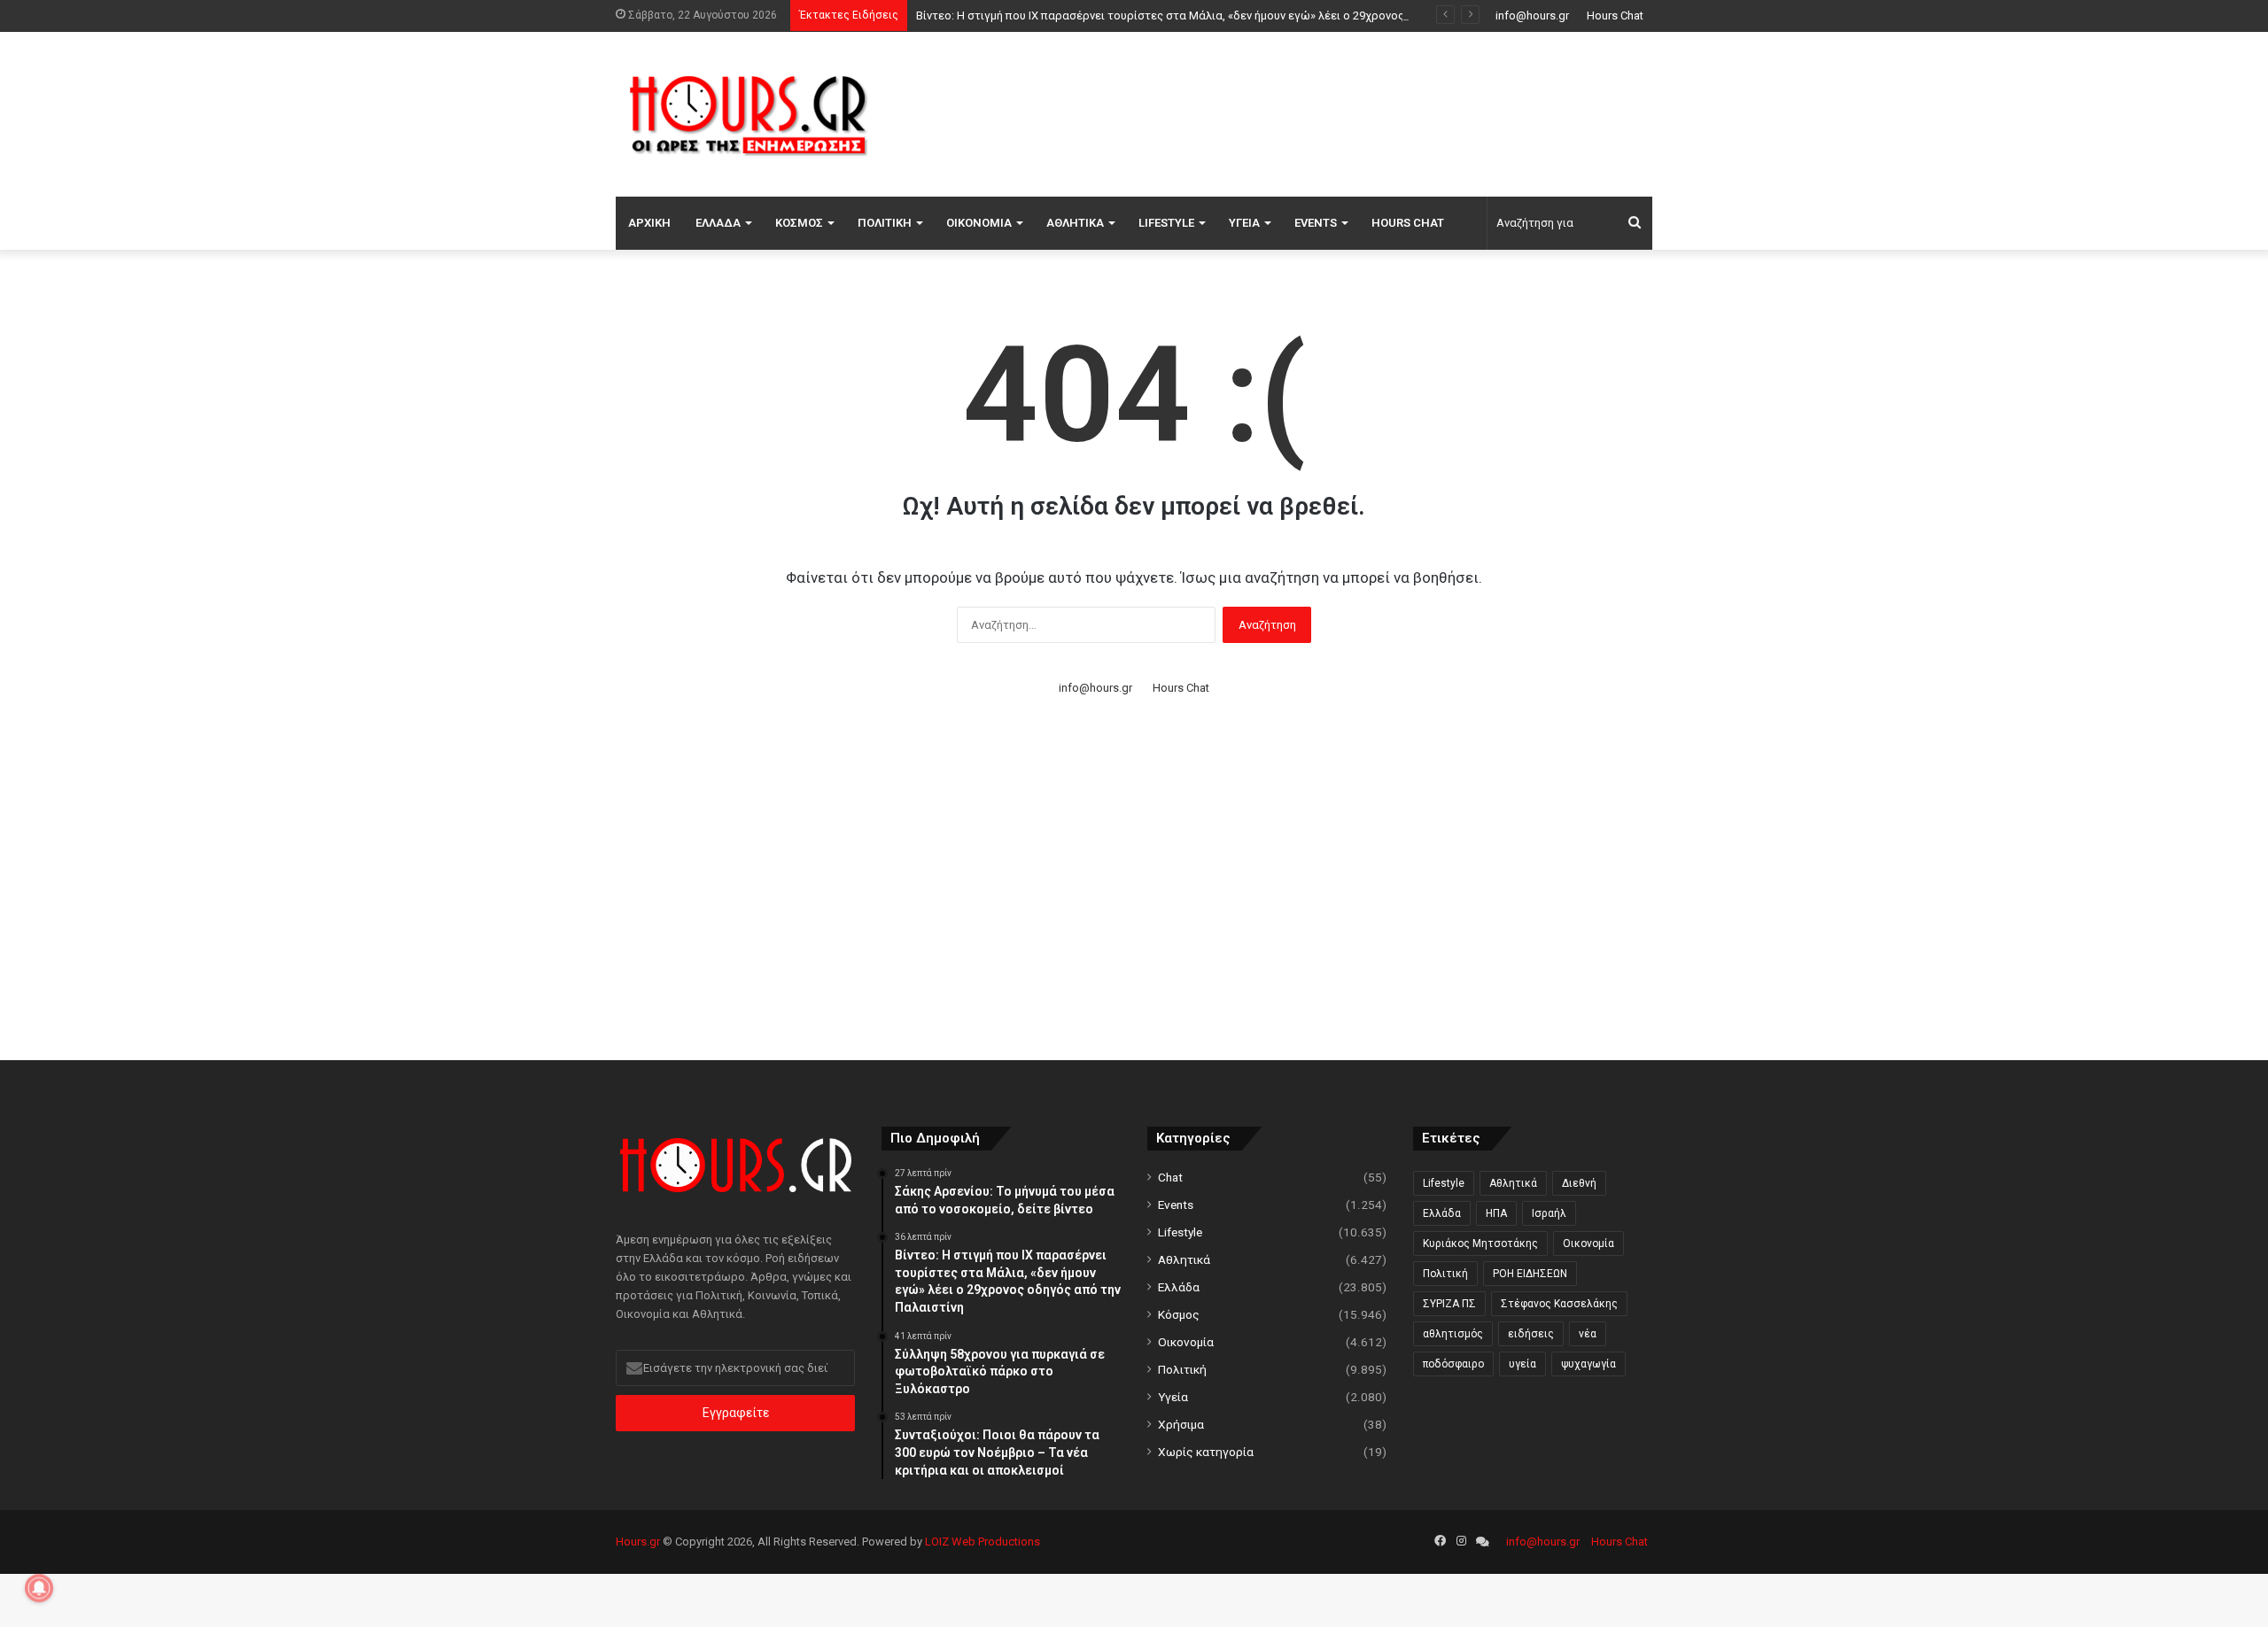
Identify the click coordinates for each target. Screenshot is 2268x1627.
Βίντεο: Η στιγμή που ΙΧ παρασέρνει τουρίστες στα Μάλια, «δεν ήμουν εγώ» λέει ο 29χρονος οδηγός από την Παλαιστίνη (1235, 15)
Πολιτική (885, 223)
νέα (1588, 1334)
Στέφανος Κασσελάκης (1559, 1304)
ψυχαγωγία (1588, 1364)
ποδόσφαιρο (1453, 1364)
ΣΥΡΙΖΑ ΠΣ (1449, 1304)
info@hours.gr (1532, 15)
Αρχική (649, 223)
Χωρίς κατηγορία (1206, 1452)
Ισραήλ (1549, 1213)
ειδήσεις (1531, 1334)
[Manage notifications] (39, 1588)
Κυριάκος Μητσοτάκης (1480, 1243)
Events (1316, 223)
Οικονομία (979, 223)
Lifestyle (1166, 223)
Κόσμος (799, 223)
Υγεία (1244, 223)
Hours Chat (1615, 15)
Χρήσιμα (1181, 1424)
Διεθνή (1579, 1183)
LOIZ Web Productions (983, 1542)
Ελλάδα (718, 223)
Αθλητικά (1075, 223)
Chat (1170, 1177)
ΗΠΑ (1496, 1213)
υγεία (1522, 1364)
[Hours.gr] (749, 114)
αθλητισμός (1453, 1334)
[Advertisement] (1311, 112)
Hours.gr (638, 1542)
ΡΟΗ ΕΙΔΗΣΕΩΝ (1530, 1274)
